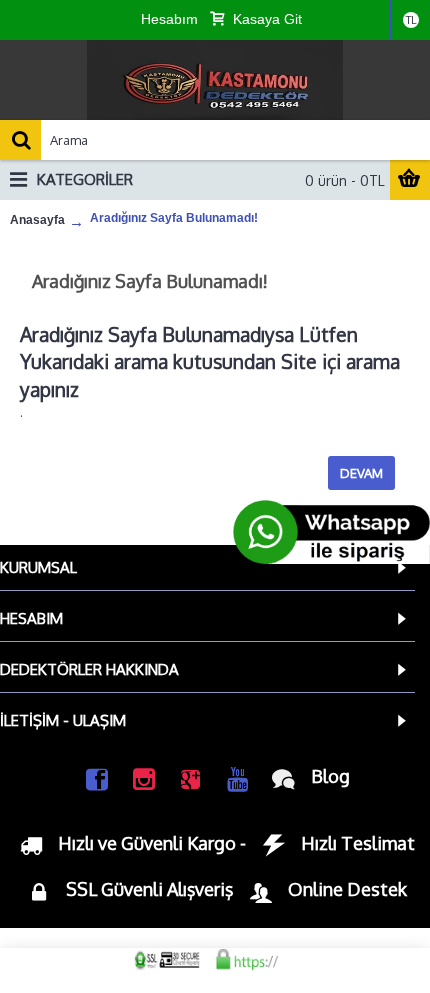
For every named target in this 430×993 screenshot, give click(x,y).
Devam (361, 473)
